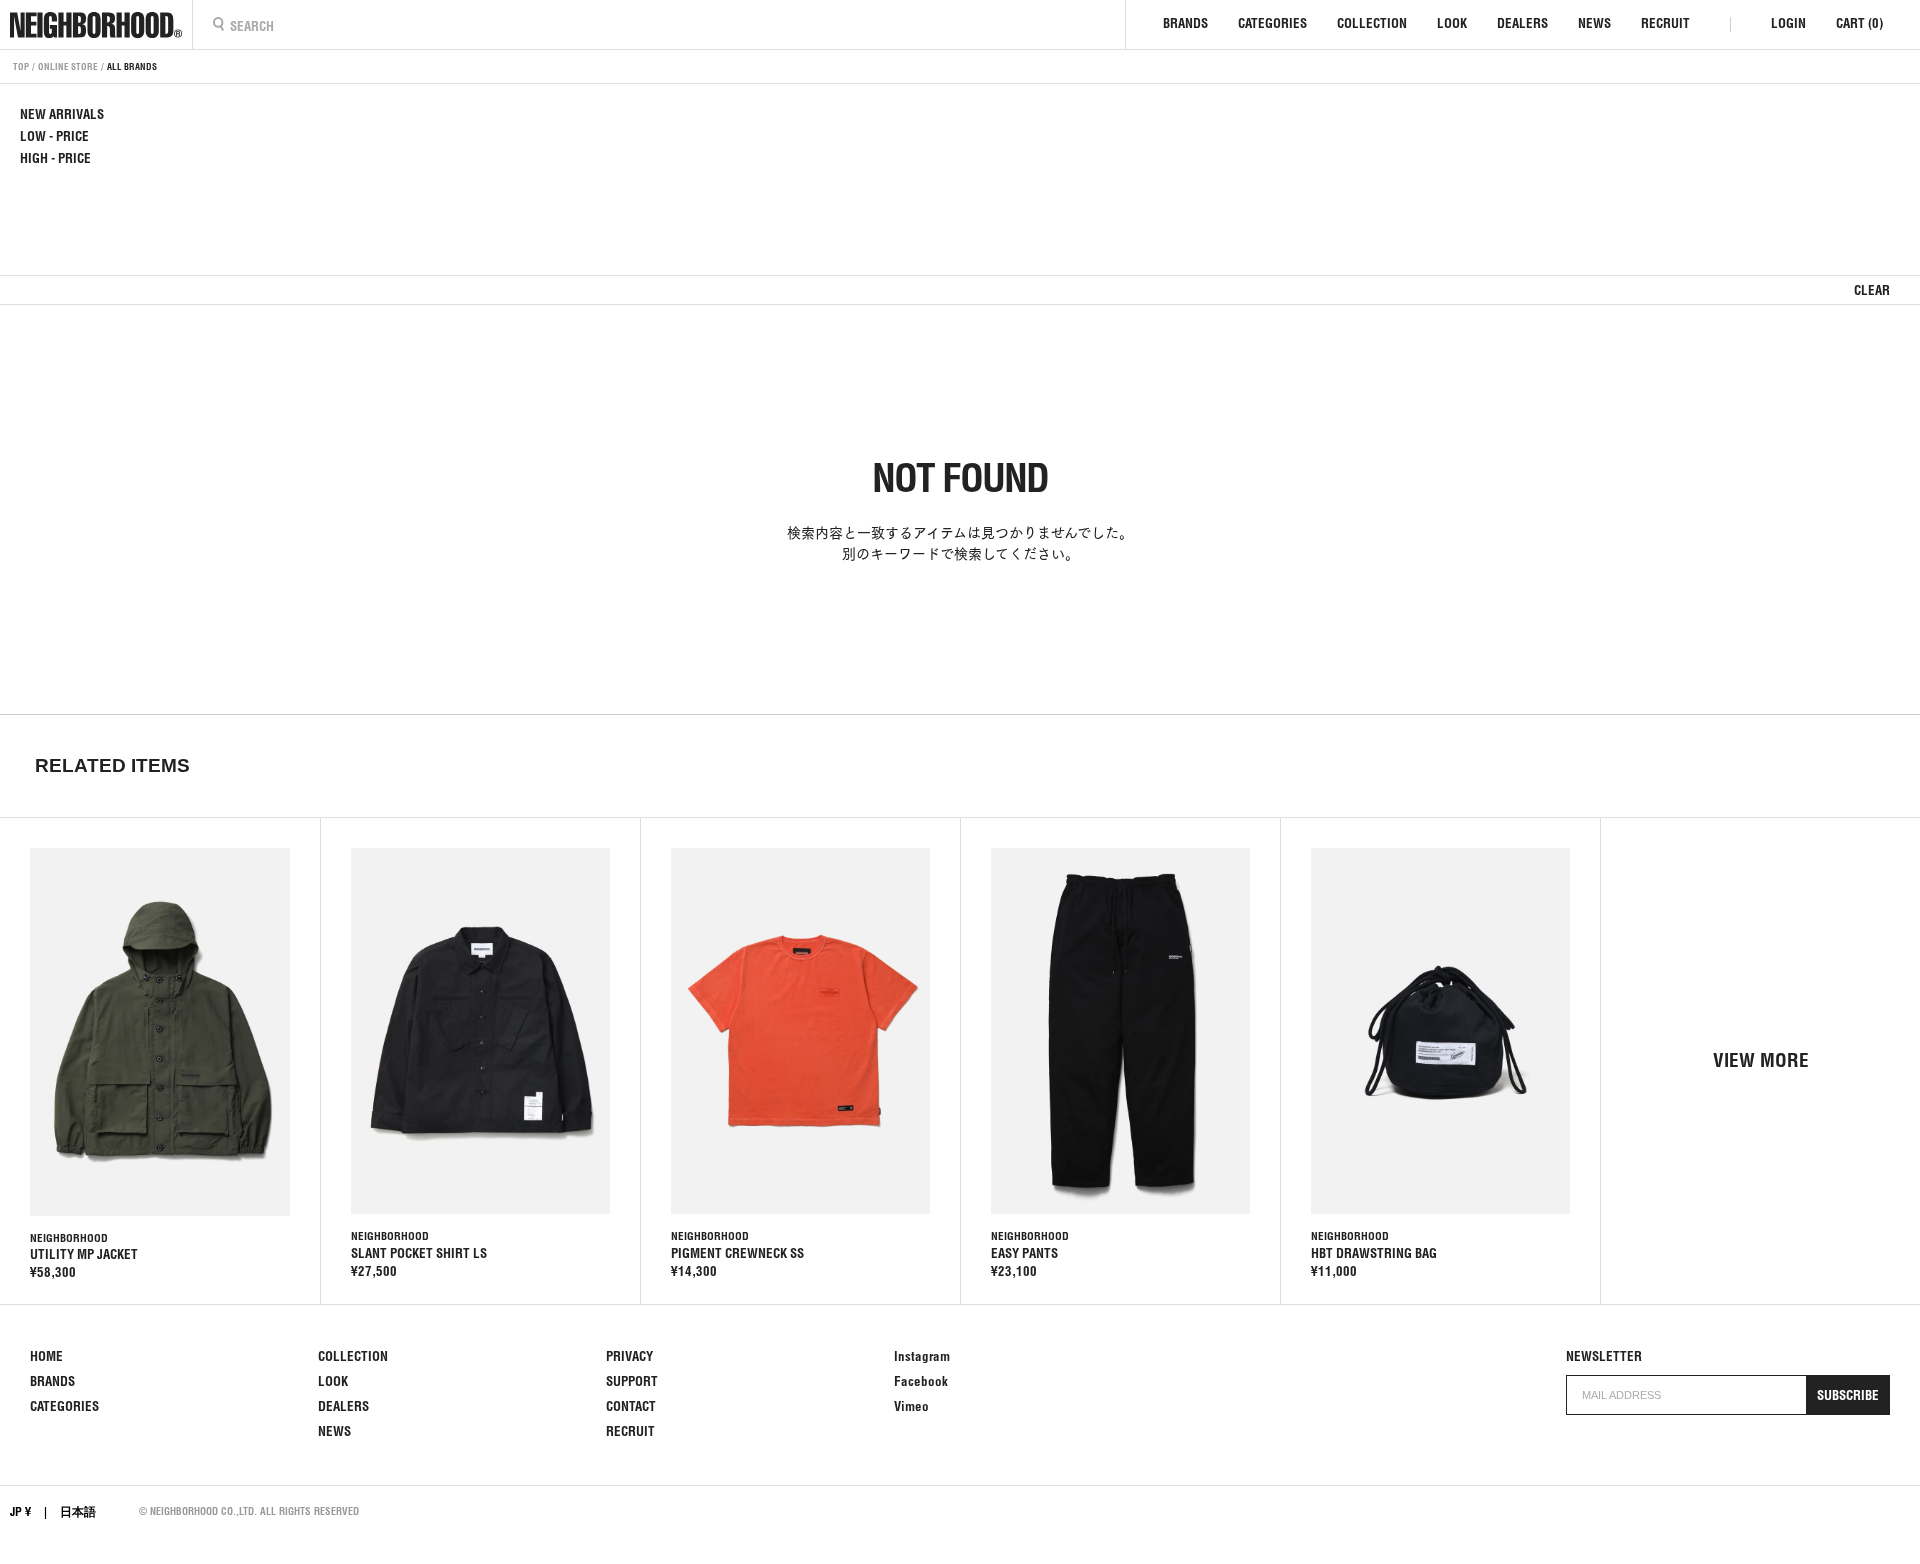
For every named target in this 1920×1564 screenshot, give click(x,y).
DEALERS (1522, 23)
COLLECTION (1372, 23)
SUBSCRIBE (1848, 1395)
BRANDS (1185, 23)
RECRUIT (1665, 23)
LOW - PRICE (54, 136)
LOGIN (1788, 23)
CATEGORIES (1272, 23)
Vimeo (911, 1406)
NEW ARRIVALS (62, 114)
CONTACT (631, 1406)
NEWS (1594, 23)
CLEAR (1872, 290)
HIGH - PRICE (55, 158)
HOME (46, 1356)
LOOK (1452, 23)
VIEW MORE (1761, 1060)
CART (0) (1859, 23)
